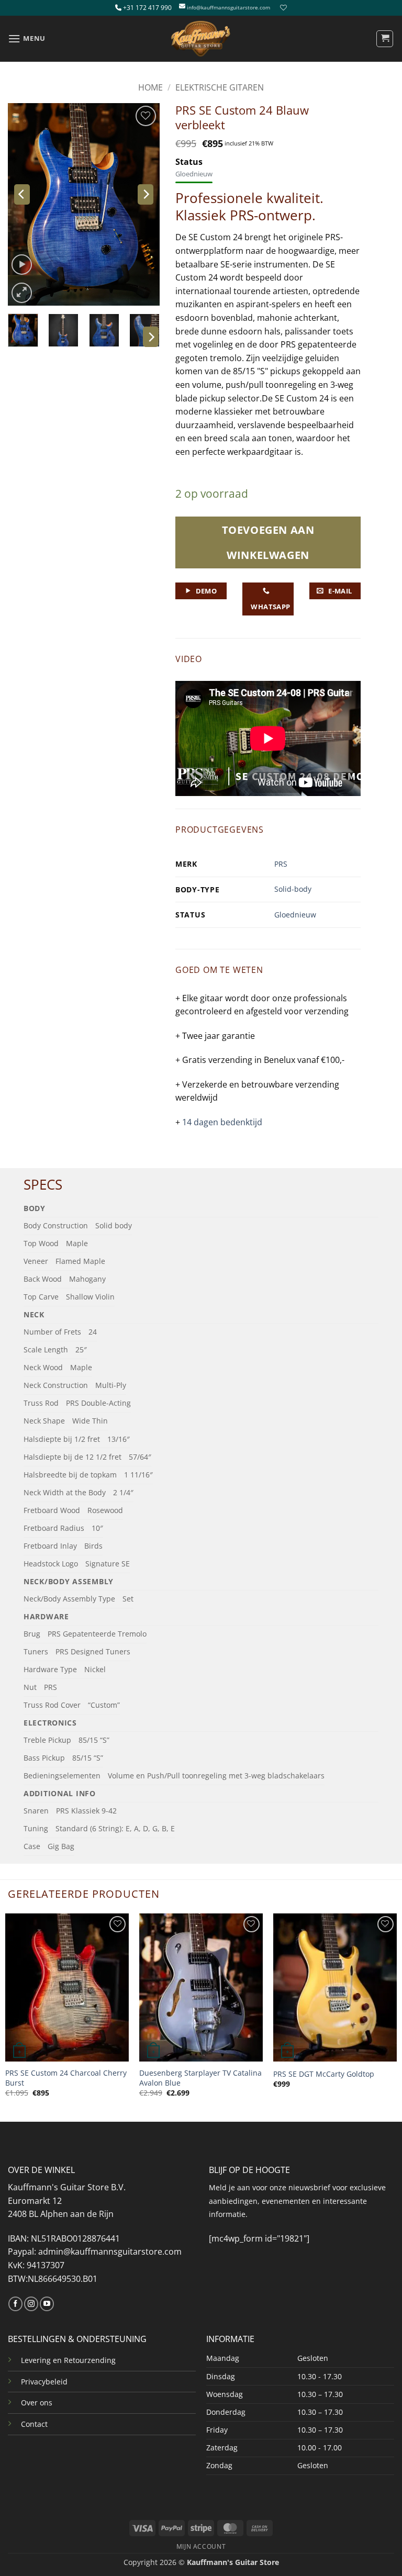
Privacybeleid (44, 2382)
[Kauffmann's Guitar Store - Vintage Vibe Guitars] (201, 39)
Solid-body (293, 889)
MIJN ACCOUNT (201, 2546)
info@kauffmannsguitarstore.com (228, 8)
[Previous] (22, 194)
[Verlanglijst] (282, 8)
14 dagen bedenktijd (222, 1122)
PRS (281, 864)
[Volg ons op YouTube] (47, 2304)
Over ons (37, 2403)
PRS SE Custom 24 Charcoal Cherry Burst (66, 2078)
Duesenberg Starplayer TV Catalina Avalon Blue (200, 2078)
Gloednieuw (295, 915)
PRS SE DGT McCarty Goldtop (324, 2074)
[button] (27, 38)
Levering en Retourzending (68, 2360)
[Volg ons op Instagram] (31, 2304)
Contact (34, 2424)
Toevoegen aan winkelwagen (268, 542)
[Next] (146, 194)
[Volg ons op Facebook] (15, 2304)
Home (150, 87)
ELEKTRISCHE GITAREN (220, 87)
